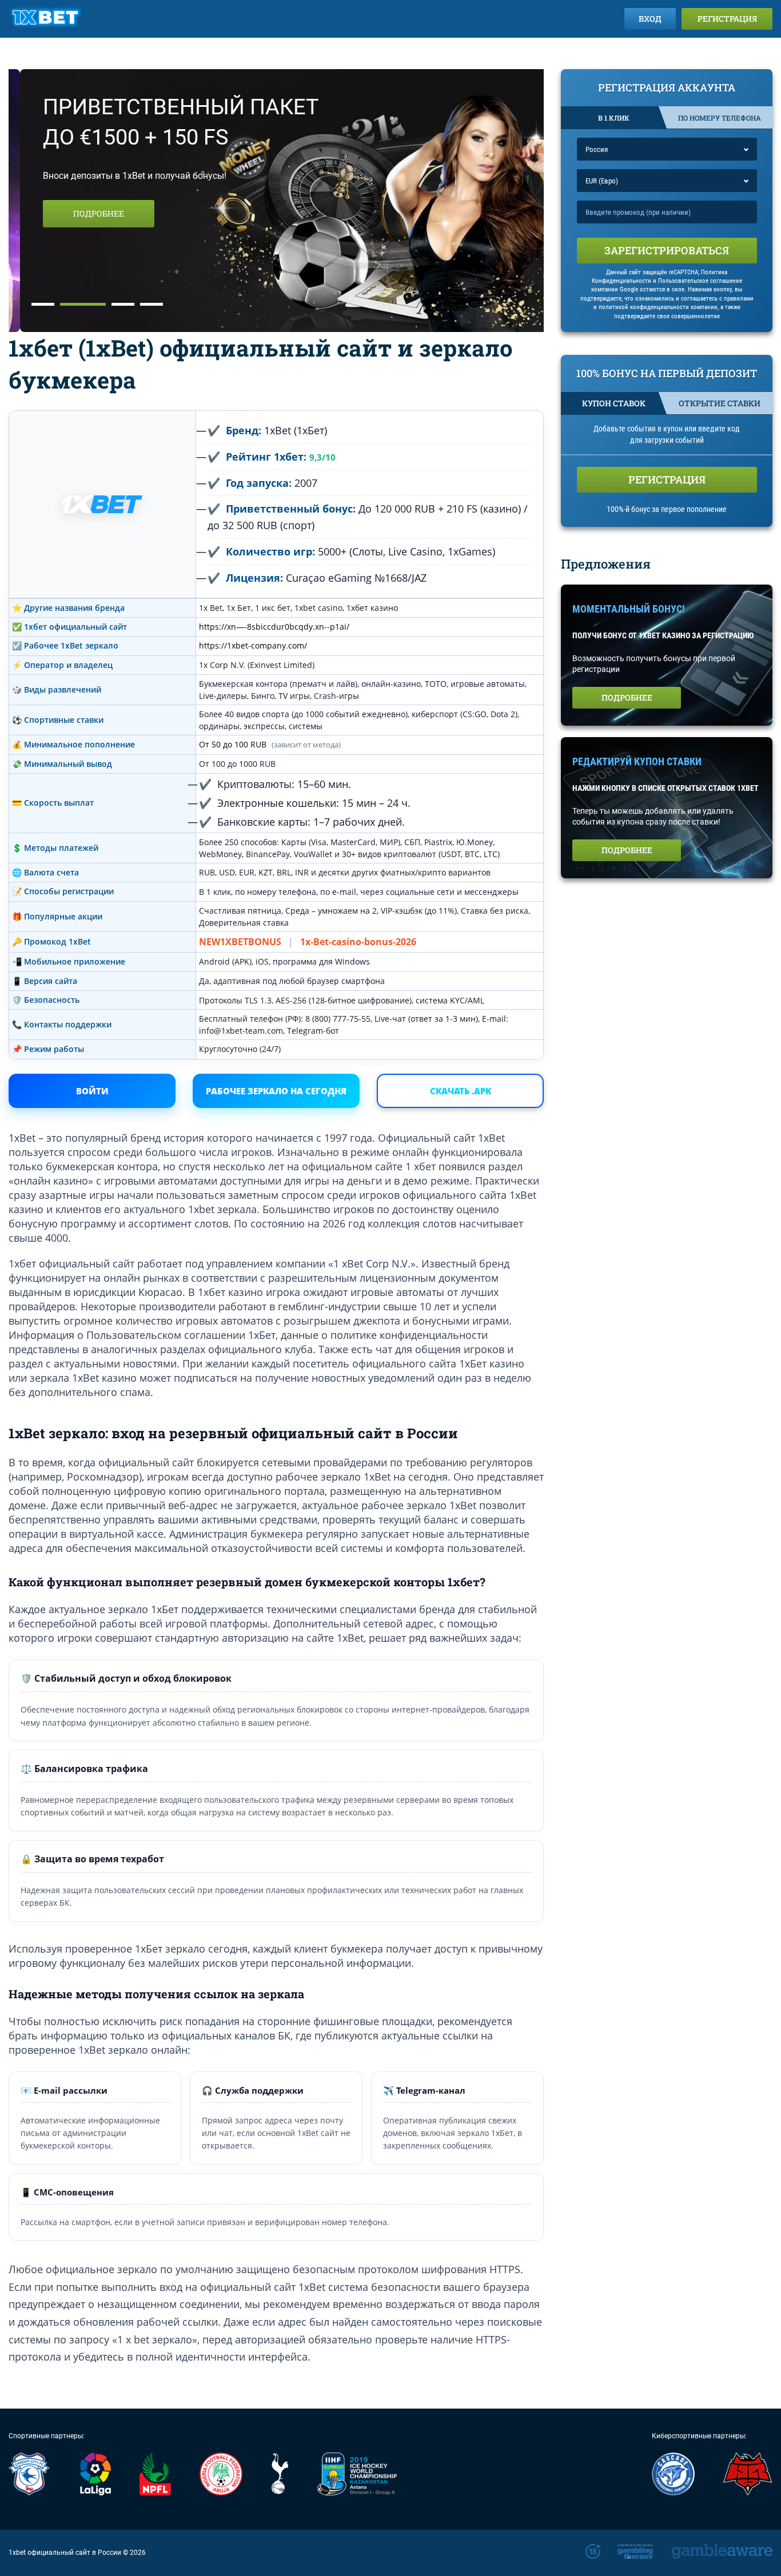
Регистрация (727, 19)
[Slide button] (43, 304)
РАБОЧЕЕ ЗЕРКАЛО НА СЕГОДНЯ (276, 1091)
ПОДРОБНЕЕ (87, 213)
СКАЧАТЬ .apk (461, 1091)
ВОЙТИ (92, 1091)
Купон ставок (614, 403)
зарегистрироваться (667, 250)
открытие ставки (720, 403)
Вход (650, 19)
